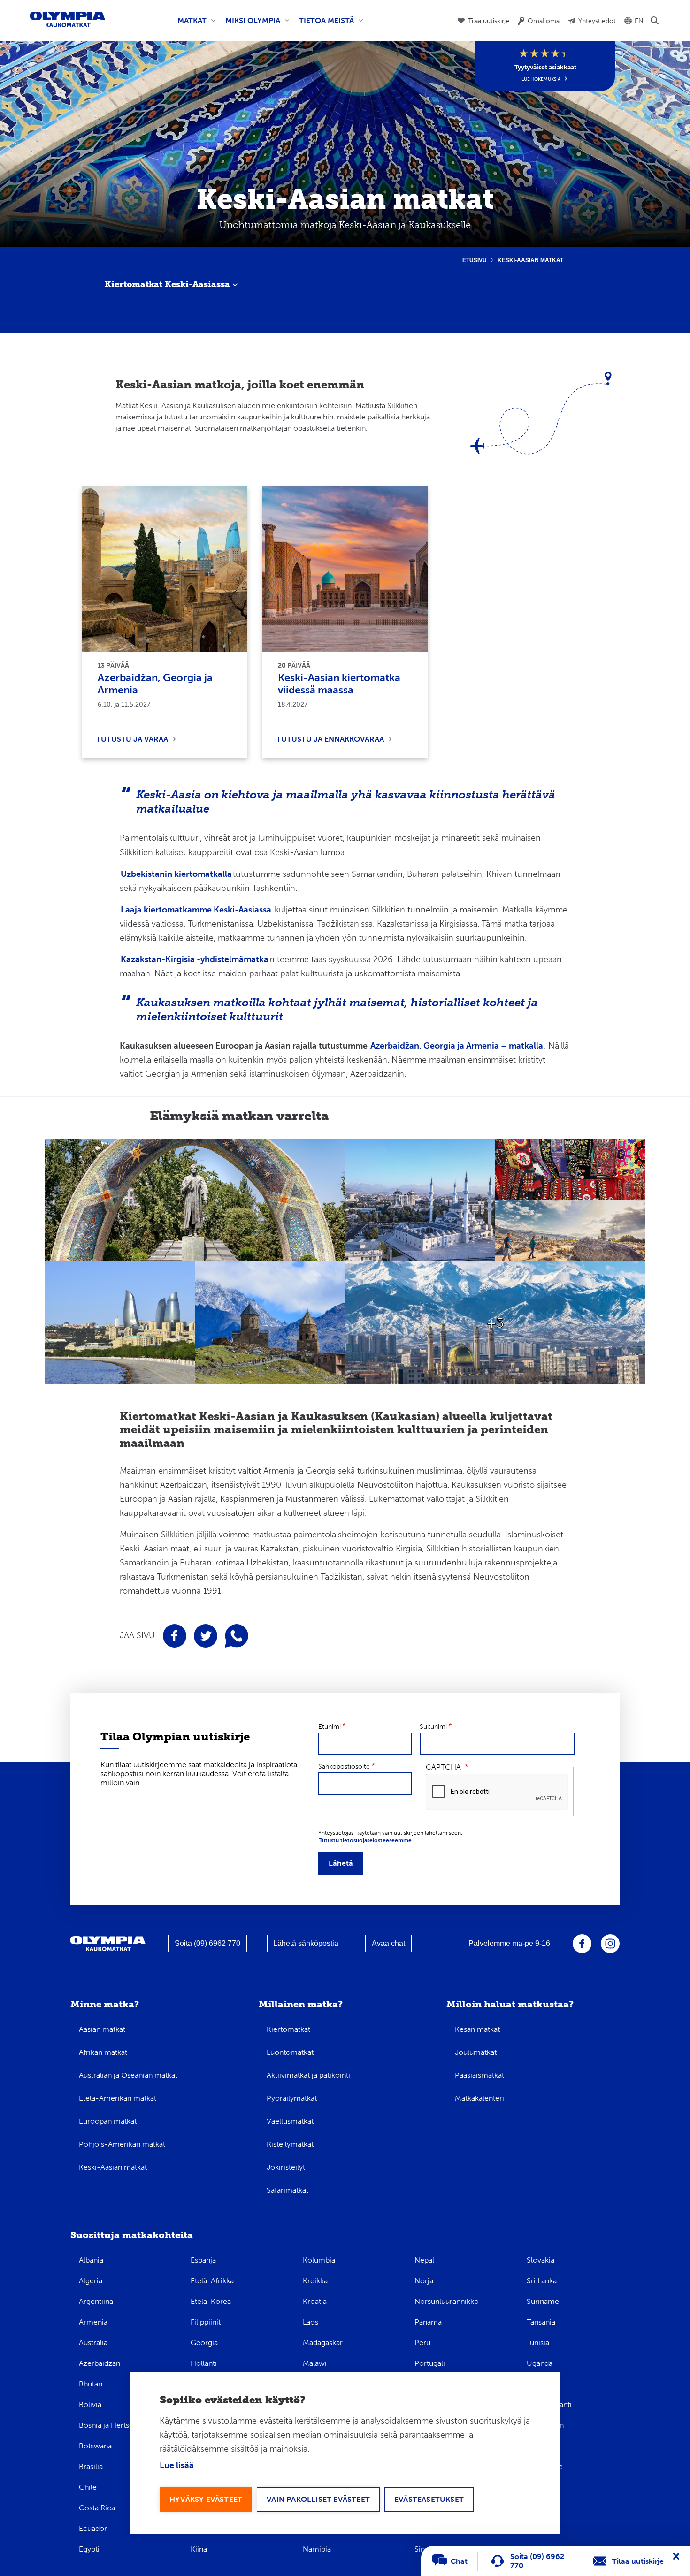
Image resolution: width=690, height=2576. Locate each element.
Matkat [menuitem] (190, 24)
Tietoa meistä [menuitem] (325, 24)
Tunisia (538, 2343)
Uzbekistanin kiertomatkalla (176, 874)
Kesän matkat (477, 2029)
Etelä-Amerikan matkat (118, 2098)
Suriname (543, 2301)
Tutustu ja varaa (132, 739)
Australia (93, 2343)
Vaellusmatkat (290, 2121)
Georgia (204, 2343)
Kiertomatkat (288, 2029)
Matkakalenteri (479, 2098)
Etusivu (475, 260)
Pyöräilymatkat (292, 2098)
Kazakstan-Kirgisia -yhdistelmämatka (195, 959)
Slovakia (540, 2260)
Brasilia (91, 2466)
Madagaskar (323, 2343)
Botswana (95, 2446)
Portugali (430, 2363)
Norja (424, 2281)
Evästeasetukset (429, 2499)
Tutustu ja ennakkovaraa (330, 739)
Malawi (315, 2363)
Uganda (540, 2363)
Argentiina (96, 2301)
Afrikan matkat (103, 2052)
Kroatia (315, 2301)
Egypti (89, 2549)
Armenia (93, 2322)
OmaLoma (544, 21)
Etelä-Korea (211, 2301)
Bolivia (90, 2405)
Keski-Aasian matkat (113, 2167)
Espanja (203, 2260)
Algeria (91, 2281)
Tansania (541, 2322)
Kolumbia (319, 2260)
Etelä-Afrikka (212, 2281)
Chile (88, 2487)
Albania (91, 2260)
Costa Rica (97, 2508)
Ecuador (93, 2528)
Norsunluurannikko (447, 2301)
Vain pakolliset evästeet (318, 2499)
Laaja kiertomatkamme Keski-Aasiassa (196, 910)
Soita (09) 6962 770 (207, 1943)
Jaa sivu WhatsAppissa (237, 1636)
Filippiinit (206, 2322)
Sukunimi (433, 1727)
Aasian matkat (102, 2029)
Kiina (199, 2549)
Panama (428, 2322)
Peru (422, 2343)
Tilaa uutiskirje (489, 21)
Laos (310, 2322)
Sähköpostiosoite (344, 1767)
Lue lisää (177, 2465)
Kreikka (315, 2281)
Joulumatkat (476, 2052)
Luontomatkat (290, 2052)
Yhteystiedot (597, 21)
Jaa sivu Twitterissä (206, 1636)
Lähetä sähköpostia (306, 1943)
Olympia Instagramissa (610, 1944)
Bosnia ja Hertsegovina (117, 2425)
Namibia (317, 2549)
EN (639, 21)
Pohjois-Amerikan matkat (122, 2144)
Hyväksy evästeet (206, 2499)
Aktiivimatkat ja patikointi (308, 2075)
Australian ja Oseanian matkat (128, 2075)
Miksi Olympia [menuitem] (251, 24)
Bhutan (91, 2384)
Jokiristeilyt (286, 2167)
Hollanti (204, 2363)
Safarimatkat (287, 2190)
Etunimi (330, 1727)
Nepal (424, 2260)
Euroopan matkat (108, 2121)
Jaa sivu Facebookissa (175, 1636)
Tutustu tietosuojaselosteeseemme (365, 1840)
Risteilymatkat (290, 2144)
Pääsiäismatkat (479, 2075)
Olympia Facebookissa (582, 1944)
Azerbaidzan (100, 2363)
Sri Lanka (542, 2281)
